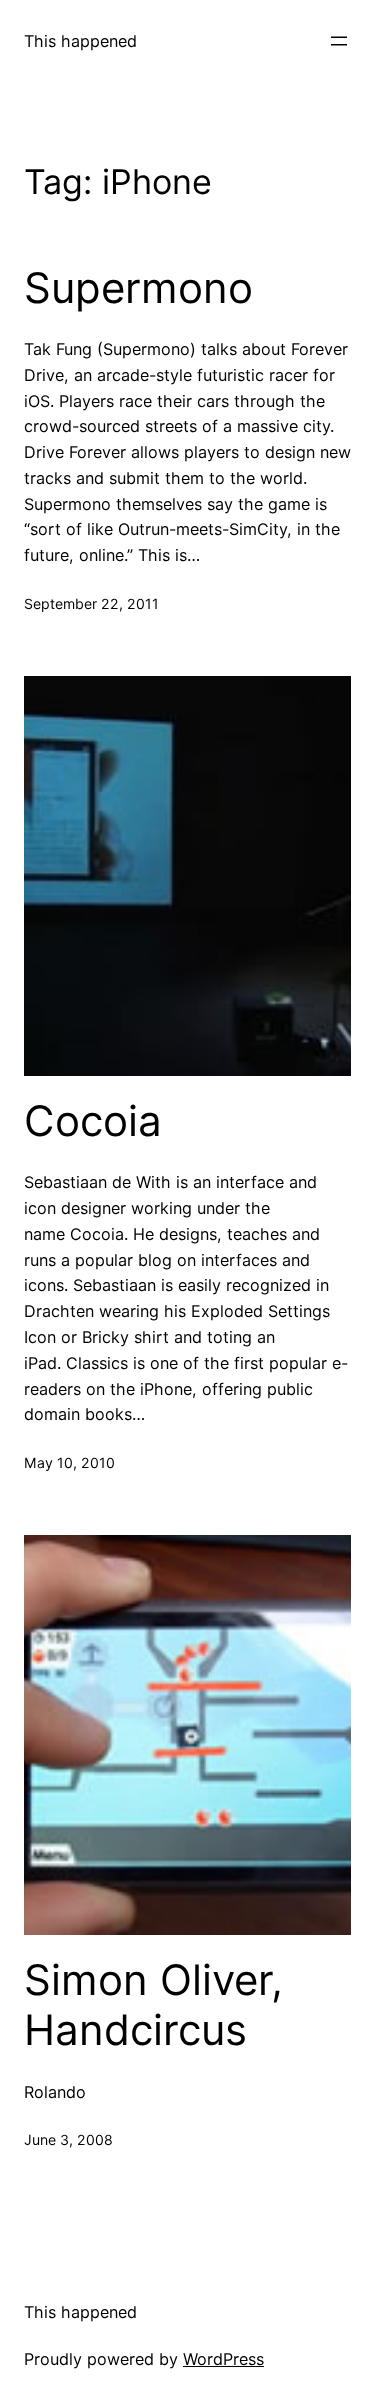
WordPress (223, 2359)
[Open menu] (339, 41)
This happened (80, 41)
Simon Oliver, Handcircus (153, 2005)
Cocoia (93, 1121)
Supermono (138, 288)
